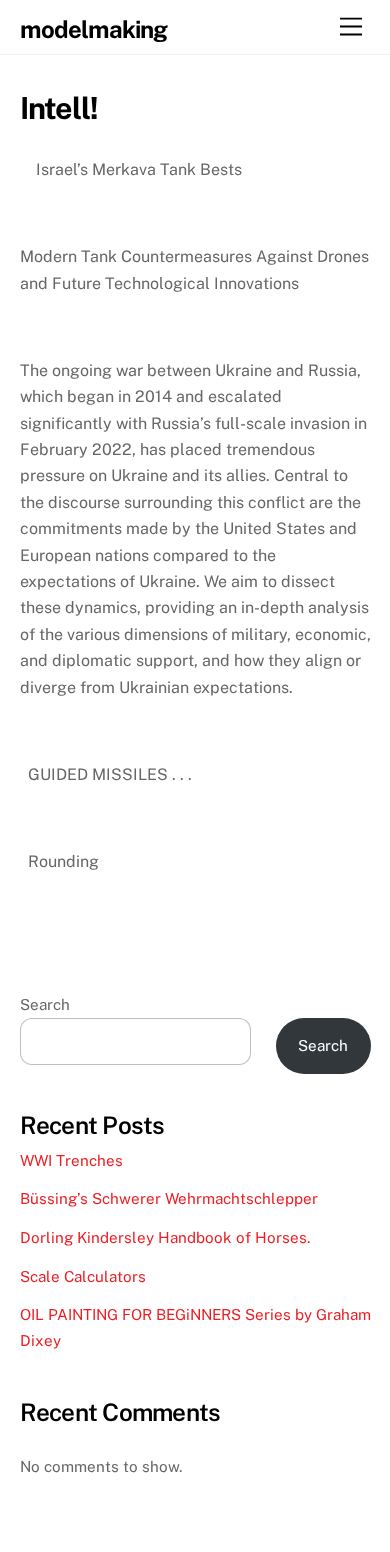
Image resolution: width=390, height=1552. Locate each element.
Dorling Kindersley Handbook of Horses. (165, 1237)
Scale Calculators (83, 1276)
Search (45, 1004)
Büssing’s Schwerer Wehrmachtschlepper (171, 1198)
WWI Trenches (71, 1160)
